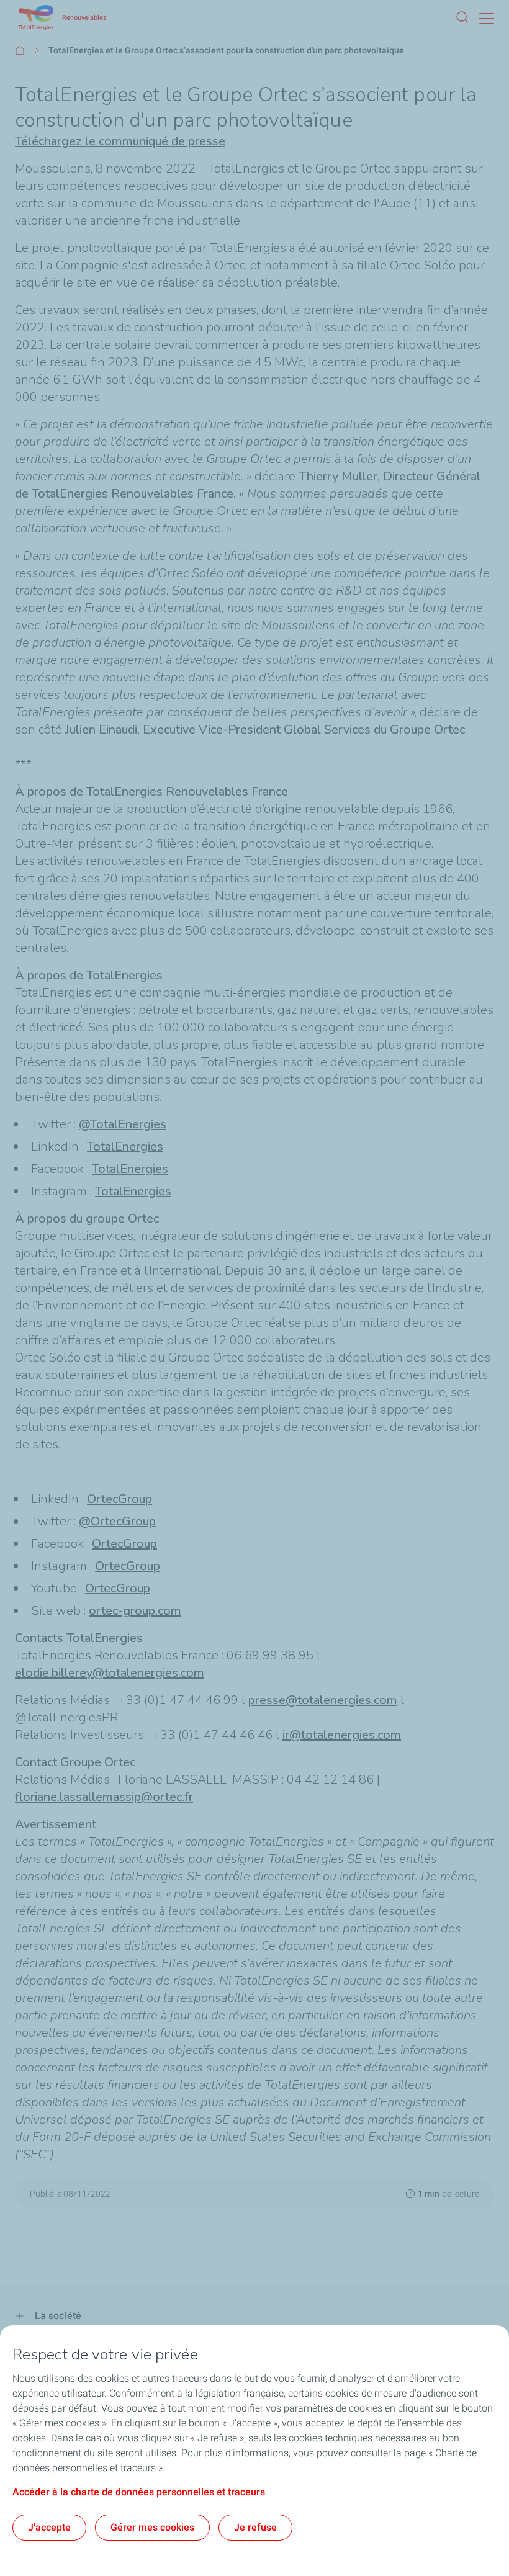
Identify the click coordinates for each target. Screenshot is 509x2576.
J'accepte (49, 2527)
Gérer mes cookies (152, 2527)
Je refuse (255, 2527)
